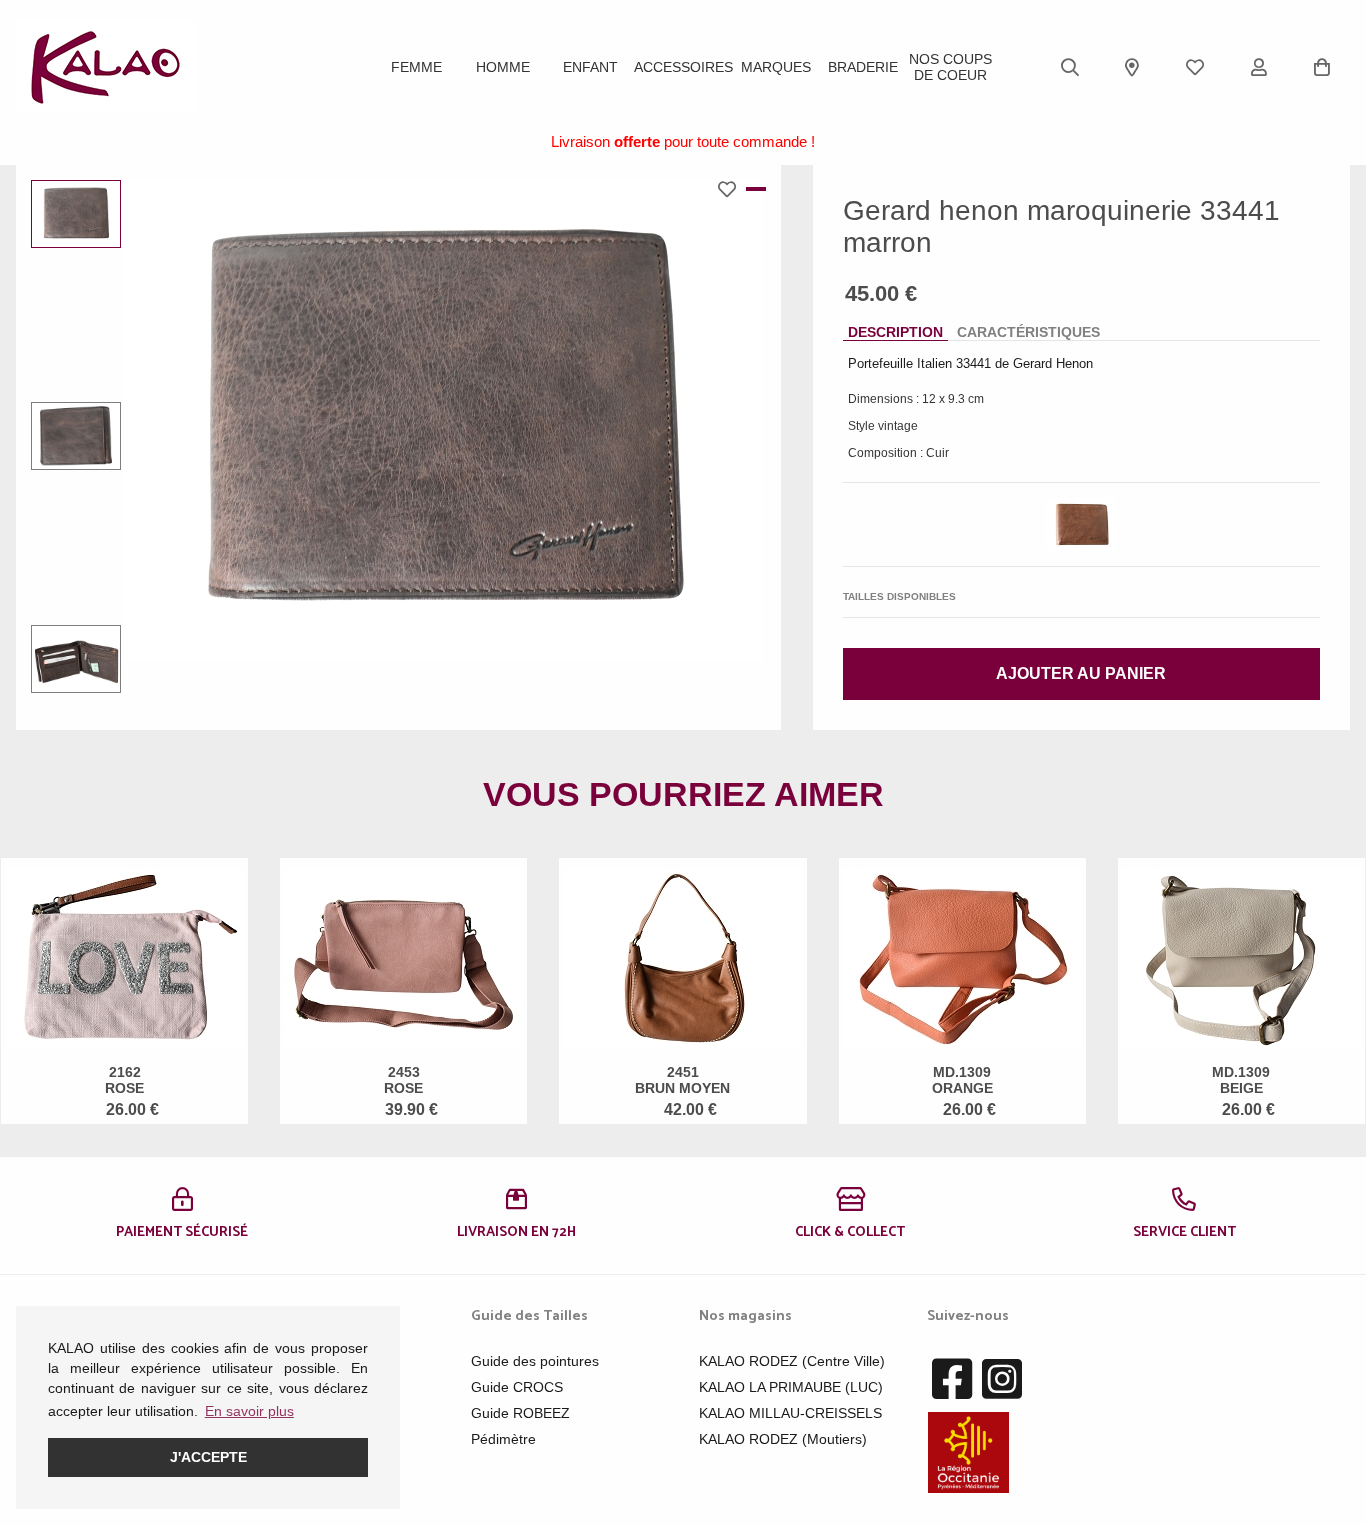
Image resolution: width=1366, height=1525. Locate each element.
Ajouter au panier (1081, 673)
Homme (503, 67)
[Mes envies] (1195, 67)
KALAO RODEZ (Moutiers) (783, 1439)
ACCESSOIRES (683, 67)
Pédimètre (503, 1439)
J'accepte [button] (208, 1457)
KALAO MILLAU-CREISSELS (790, 1413)
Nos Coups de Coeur (950, 67)
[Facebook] (952, 1380)
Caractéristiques (1028, 332)
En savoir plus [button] (249, 1411)
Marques (776, 67)
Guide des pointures (535, 1361)
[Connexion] (1259, 67)
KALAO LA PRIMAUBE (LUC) (791, 1387)
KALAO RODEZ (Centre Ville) (792, 1361)
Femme (416, 67)
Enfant (590, 67)
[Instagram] (1002, 1380)
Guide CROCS (517, 1387)
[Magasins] (1132, 67)
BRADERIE (863, 67)
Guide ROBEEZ (520, 1413)
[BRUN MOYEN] (1081, 524)
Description (895, 332)
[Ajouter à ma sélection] (732, 189)
